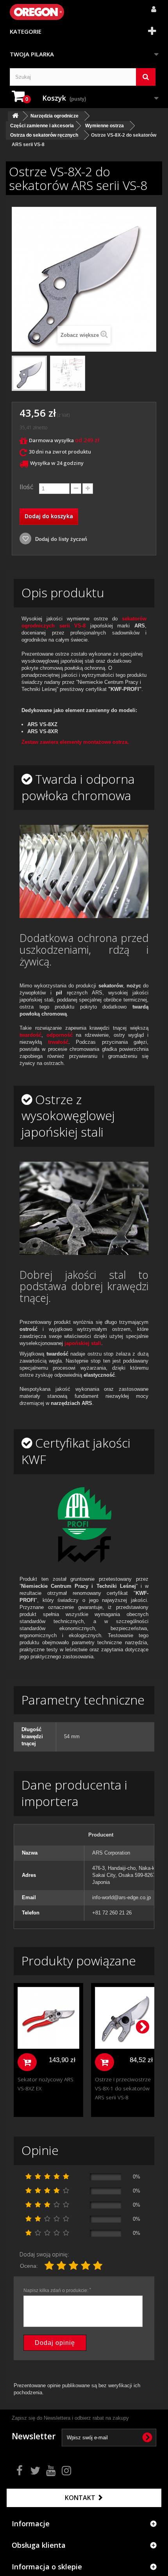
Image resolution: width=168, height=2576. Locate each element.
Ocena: (29, 2266)
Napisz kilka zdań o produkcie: (57, 2290)
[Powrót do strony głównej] (15, 116)
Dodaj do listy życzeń (60, 539)
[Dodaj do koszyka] (27, 2062)
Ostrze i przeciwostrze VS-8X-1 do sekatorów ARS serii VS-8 (123, 2088)
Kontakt (81, 2498)
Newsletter (34, 2436)
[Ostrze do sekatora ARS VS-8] (29, 373)
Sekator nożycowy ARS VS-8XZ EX (46, 2084)
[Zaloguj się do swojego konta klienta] (151, 5)
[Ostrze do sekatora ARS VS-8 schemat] (68, 373)
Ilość (27, 487)
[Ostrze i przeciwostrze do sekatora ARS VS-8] (126, 2018)
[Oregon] (37, 12)
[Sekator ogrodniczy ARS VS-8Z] (48, 2018)
